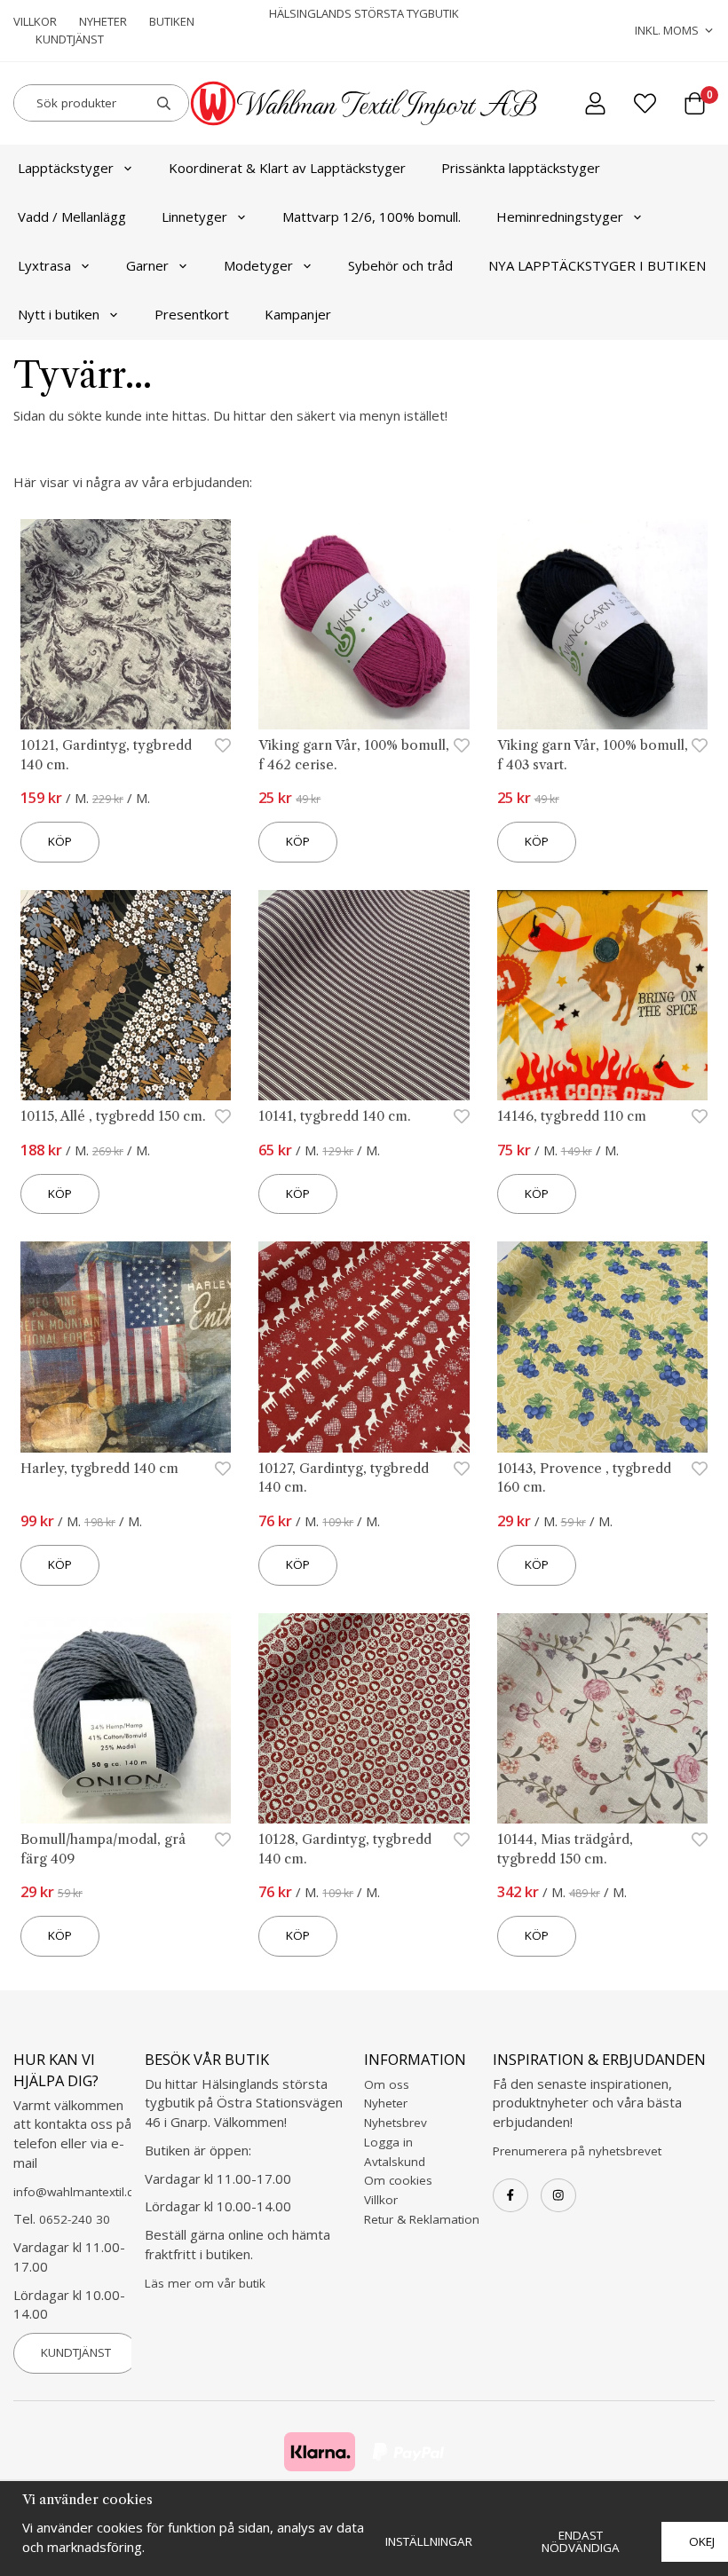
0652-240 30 (75, 2219)
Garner (147, 265)
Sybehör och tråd (400, 265)
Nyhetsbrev (396, 2123)
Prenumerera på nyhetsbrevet (577, 2151)
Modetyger (258, 265)
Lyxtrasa (44, 265)
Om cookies (398, 2180)
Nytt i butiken (59, 314)
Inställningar (429, 2541)
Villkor (35, 21)
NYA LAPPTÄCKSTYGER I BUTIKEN (597, 265)
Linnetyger (194, 217)
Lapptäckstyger (66, 168)
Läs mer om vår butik (205, 2283)
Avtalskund (395, 2162)
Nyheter (103, 21)
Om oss (387, 2084)
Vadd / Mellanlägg (72, 217)
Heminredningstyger (560, 217)
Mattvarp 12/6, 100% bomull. (372, 217)
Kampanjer (298, 314)
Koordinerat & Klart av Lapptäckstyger (287, 168)
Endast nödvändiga (581, 2541)
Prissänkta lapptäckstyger (521, 168)
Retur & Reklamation (422, 2219)
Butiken (172, 21)
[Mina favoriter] (645, 103)
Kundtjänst (70, 39)
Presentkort (192, 314)
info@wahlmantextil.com (83, 2192)
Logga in (388, 2142)
